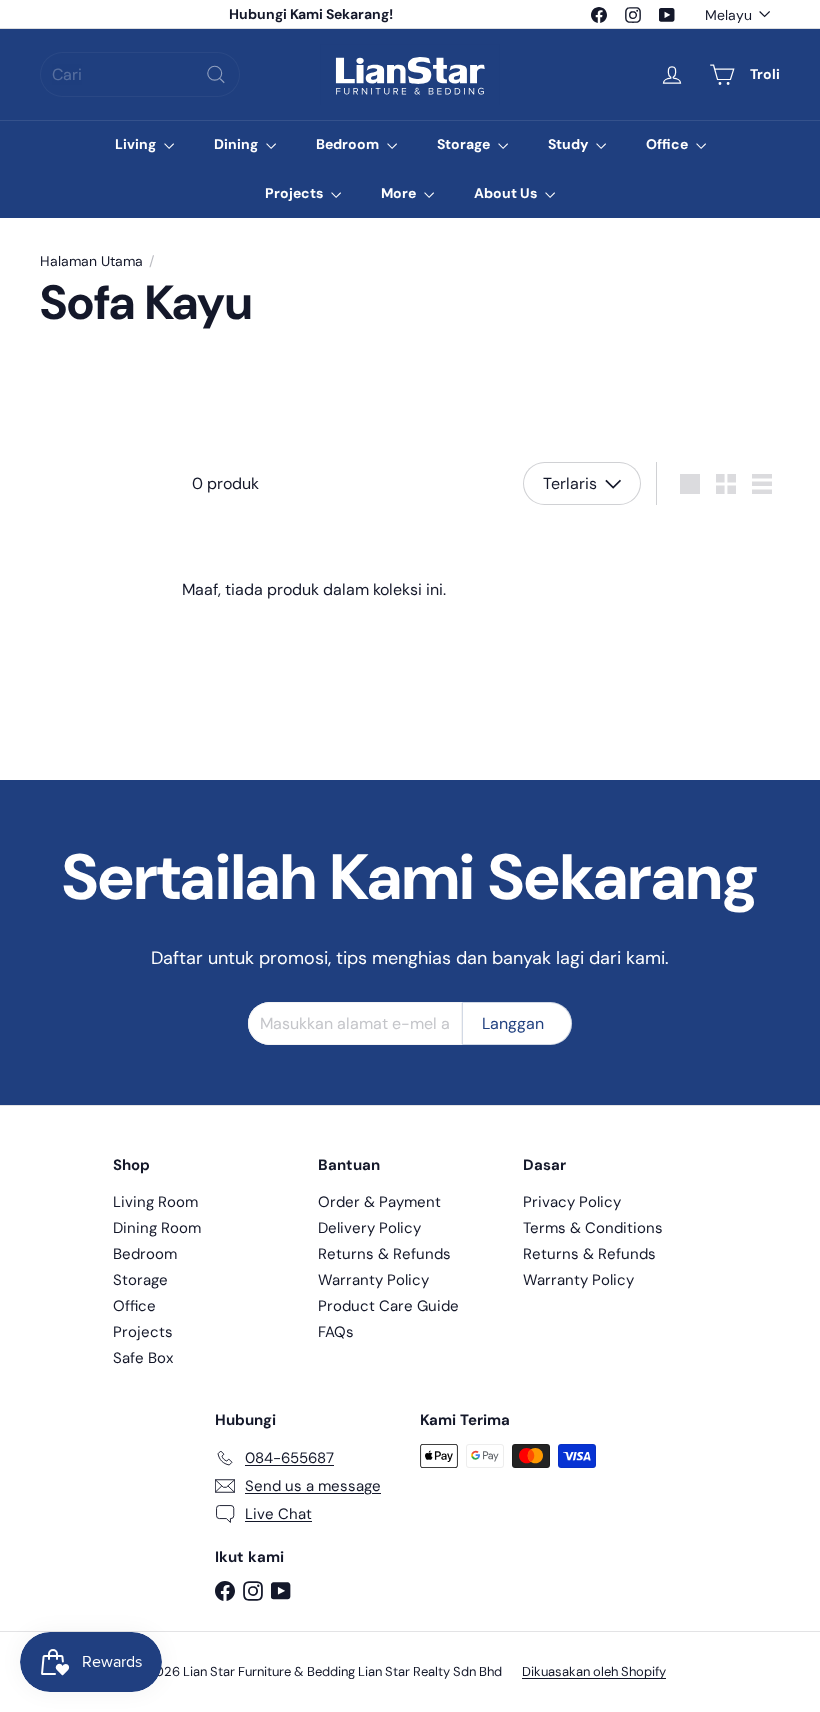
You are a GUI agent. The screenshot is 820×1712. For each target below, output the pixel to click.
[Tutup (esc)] (712, 601)
